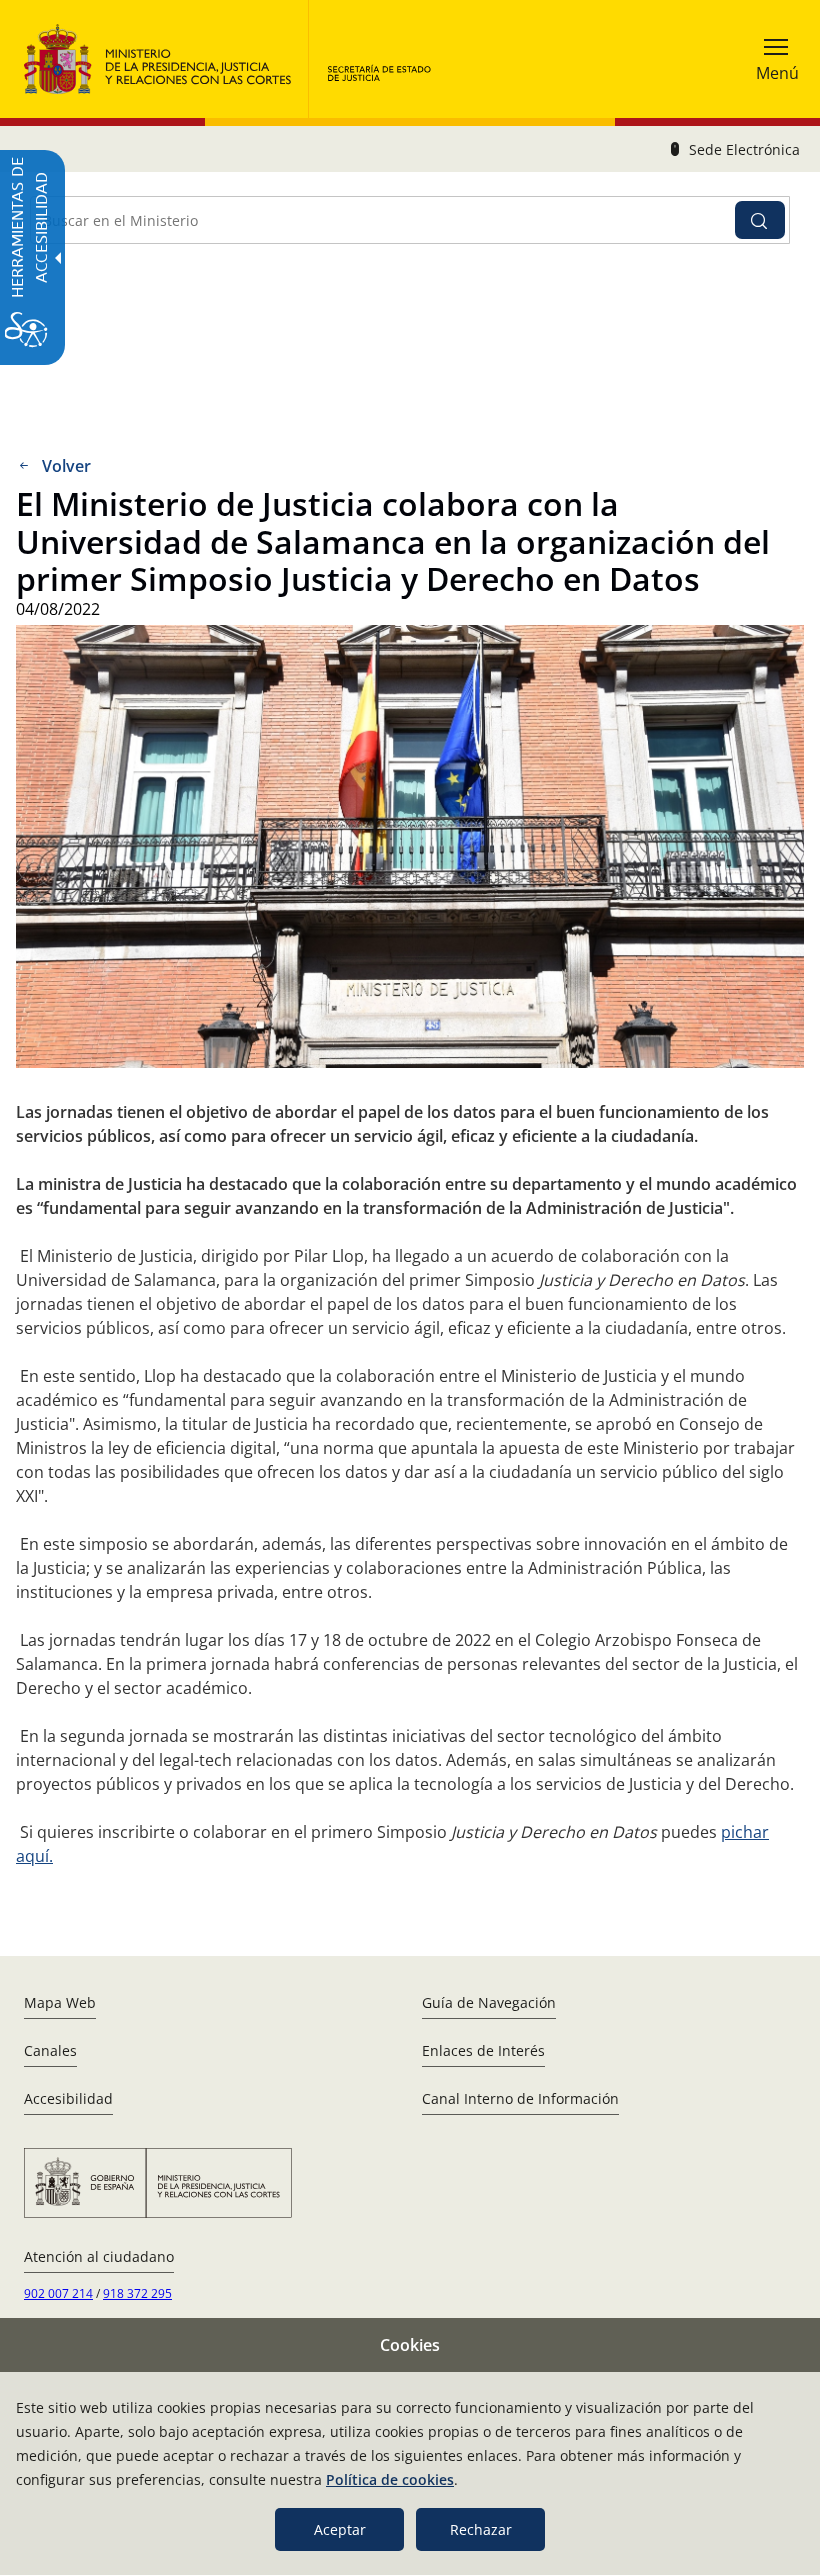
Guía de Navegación (489, 2002)
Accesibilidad (68, 2098)
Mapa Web (60, 2002)
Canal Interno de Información (520, 2098)
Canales (50, 2050)
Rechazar (481, 2529)
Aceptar (340, 2529)
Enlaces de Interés (483, 2050)
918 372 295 (137, 2293)
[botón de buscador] (760, 220)
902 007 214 (58, 2293)
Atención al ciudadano (99, 2256)
